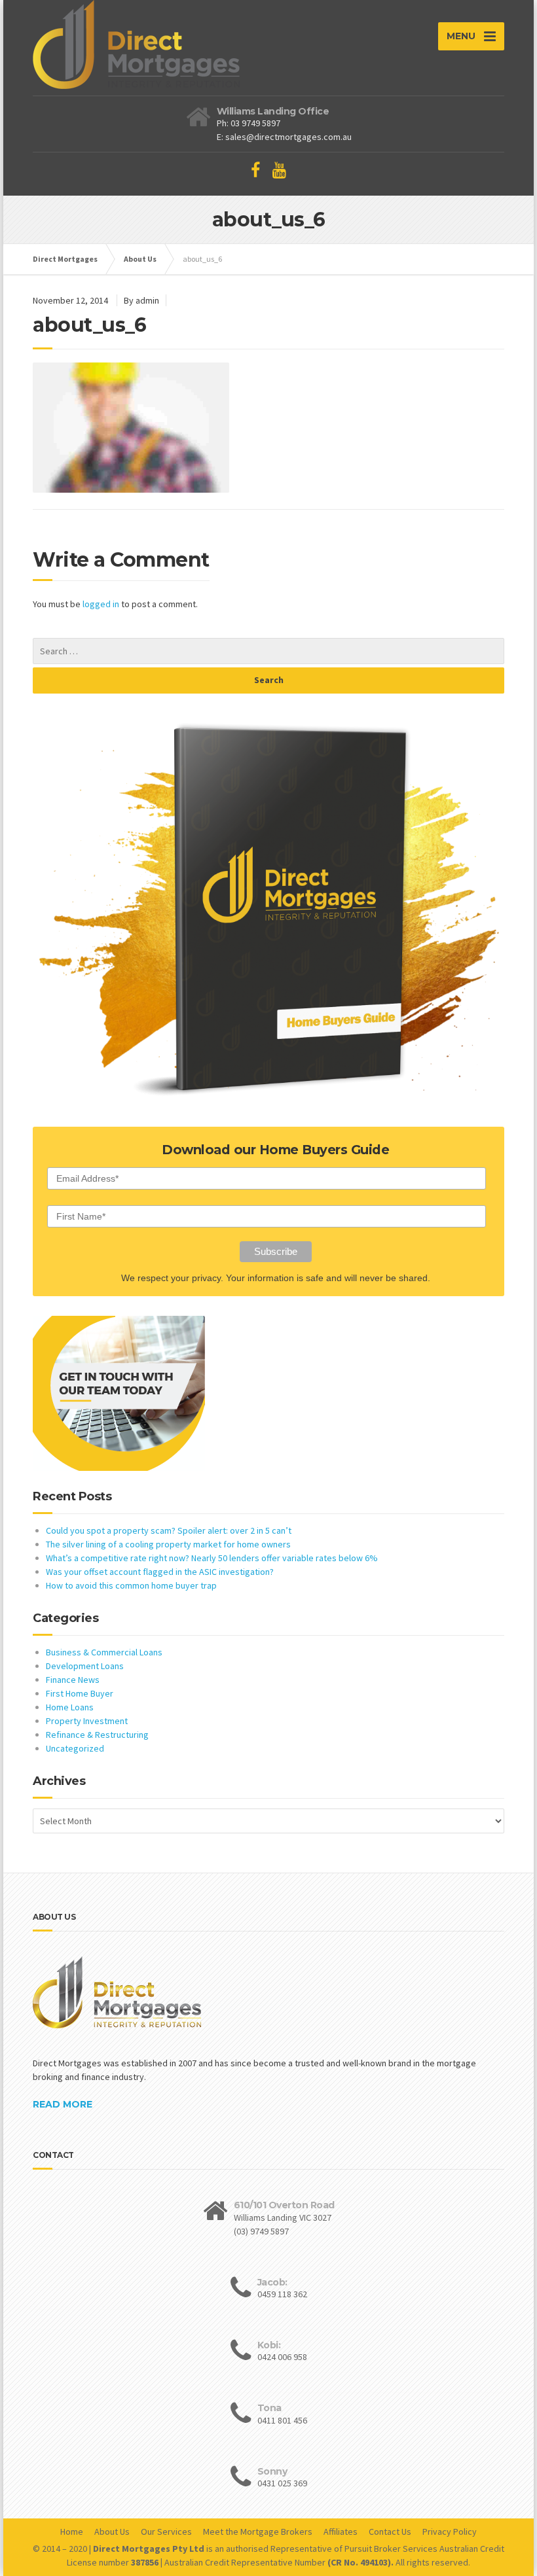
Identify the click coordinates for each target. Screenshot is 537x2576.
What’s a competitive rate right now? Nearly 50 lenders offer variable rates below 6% (212, 1558)
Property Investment (87, 1721)
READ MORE (63, 2104)
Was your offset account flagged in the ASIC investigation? (160, 1572)
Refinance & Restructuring (97, 1735)
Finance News (73, 1680)
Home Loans (70, 1707)
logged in (101, 604)
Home (72, 2532)
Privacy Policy (450, 2532)
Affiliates (341, 2532)
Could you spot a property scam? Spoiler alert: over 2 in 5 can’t (169, 1530)
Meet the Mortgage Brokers (258, 2532)
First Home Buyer (80, 1693)
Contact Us (390, 2532)
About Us (112, 2532)
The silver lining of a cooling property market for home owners (168, 1544)
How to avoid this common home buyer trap (131, 1585)
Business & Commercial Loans (104, 1652)
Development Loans (85, 1666)
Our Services (166, 2532)
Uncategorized (75, 1748)
